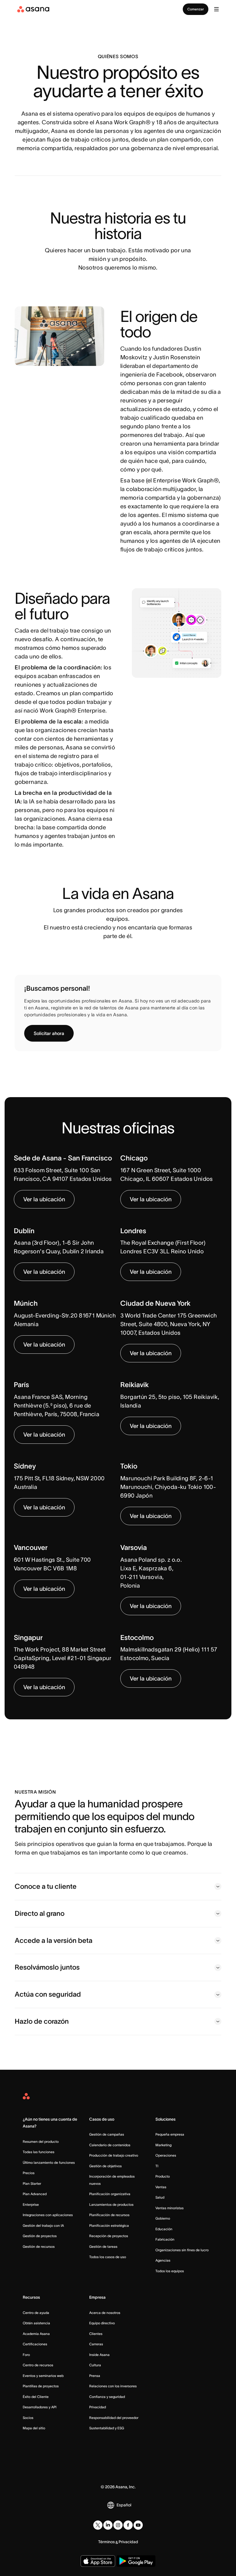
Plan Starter (32, 2183)
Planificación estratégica (109, 2225)
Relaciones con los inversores (113, 2386)
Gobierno (163, 2218)
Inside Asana (99, 2355)
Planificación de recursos (109, 2215)
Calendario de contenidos (110, 2145)
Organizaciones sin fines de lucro (182, 2250)
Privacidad (98, 2407)
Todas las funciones (39, 2152)
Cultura (95, 2365)
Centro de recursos (38, 2365)
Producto (163, 2176)
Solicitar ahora (49, 1033)
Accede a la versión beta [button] (54, 1940)
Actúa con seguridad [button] (48, 1994)
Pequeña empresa (170, 2134)
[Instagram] (118, 2525)
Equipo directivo (102, 2323)
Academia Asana (36, 2334)
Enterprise (31, 2204)
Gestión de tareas (103, 2246)
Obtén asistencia (36, 2323)
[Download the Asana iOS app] (98, 2561)
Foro (26, 2355)
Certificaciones (35, 2344)
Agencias (163, 2260)
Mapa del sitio (34, 2428)
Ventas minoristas (170, 2208)
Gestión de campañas (107, 2134)
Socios (28, 2418)
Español (124, 2505)
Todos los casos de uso (108, 2257)
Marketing (163, 2145)
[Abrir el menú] (216, 9)
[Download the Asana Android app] (136, 2561)
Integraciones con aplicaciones (48, 2215)
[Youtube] (138, 2525)
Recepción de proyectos (109, 2236)
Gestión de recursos (39, 2246)
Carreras (96, 2344)
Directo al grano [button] (40, 1913)
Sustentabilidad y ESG (107, 2428)
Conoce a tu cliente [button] (46, 1886)
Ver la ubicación (44, 1199)
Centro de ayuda (36, 2313)
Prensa (95, 2376)
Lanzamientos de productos (111, 2204)
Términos (106, 2542)
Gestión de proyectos (40, 2236)
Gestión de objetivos (105, 2166)
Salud (160, 2197)
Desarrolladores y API (40, 2407)
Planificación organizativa (110, 2194)
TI (157, 2166)
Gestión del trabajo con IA (43, 2225)
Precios (29, 2173)
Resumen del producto (41, 2141)
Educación (164, 2229)
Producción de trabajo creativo (114, 2155)
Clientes (96, 2334)
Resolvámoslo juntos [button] (47, 1967)
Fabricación (165, 2239)
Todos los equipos (170, 2271)
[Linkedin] (108, 2525)
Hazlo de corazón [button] (42, 2021)
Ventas (161, 2187)
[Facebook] (128, 2525)
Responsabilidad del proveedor (114, 2418)
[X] (98, 2525)
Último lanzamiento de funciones (49, 2162)
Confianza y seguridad (107, 2397)
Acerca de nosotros (105, 2313)
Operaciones (166, 2155)
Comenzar (196, 9)
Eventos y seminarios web (43, 2376)
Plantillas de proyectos (41, 2386)
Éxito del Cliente (36, 2397)
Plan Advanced (35, 2194)
